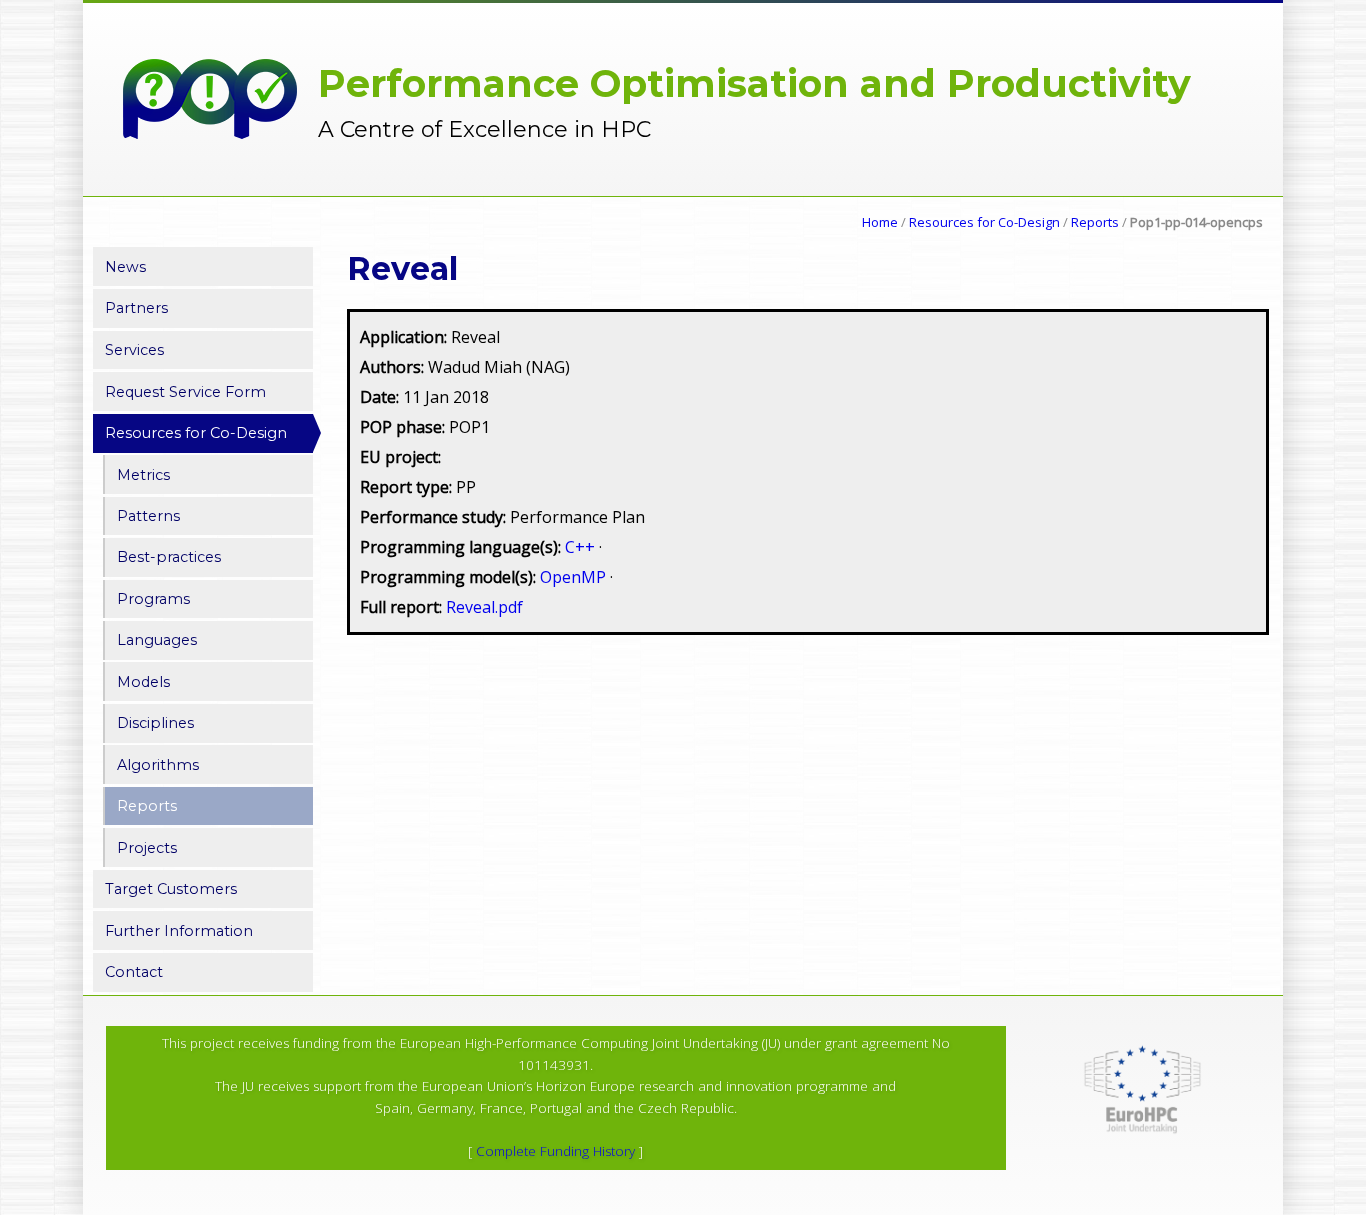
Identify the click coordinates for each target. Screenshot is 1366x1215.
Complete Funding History (555, 1151)
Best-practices (169, 557)
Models (143, 682)
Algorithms (158, 765)
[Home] (210, 109)
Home (880, 222)
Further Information (179, 931)
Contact (134, 972)
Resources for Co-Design (984, 222)
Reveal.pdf (484, 607)
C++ (582, 547)
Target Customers (171, 889)
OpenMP (575, 577)
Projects (147, 848)
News (125, 267)
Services (134, 350)
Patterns (148, 516)
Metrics (143, 475)
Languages (157, 640)
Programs (153, 599)
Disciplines (155, 723)
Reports (1095, 222)
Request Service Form (185, 392)
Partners (136, 308)
